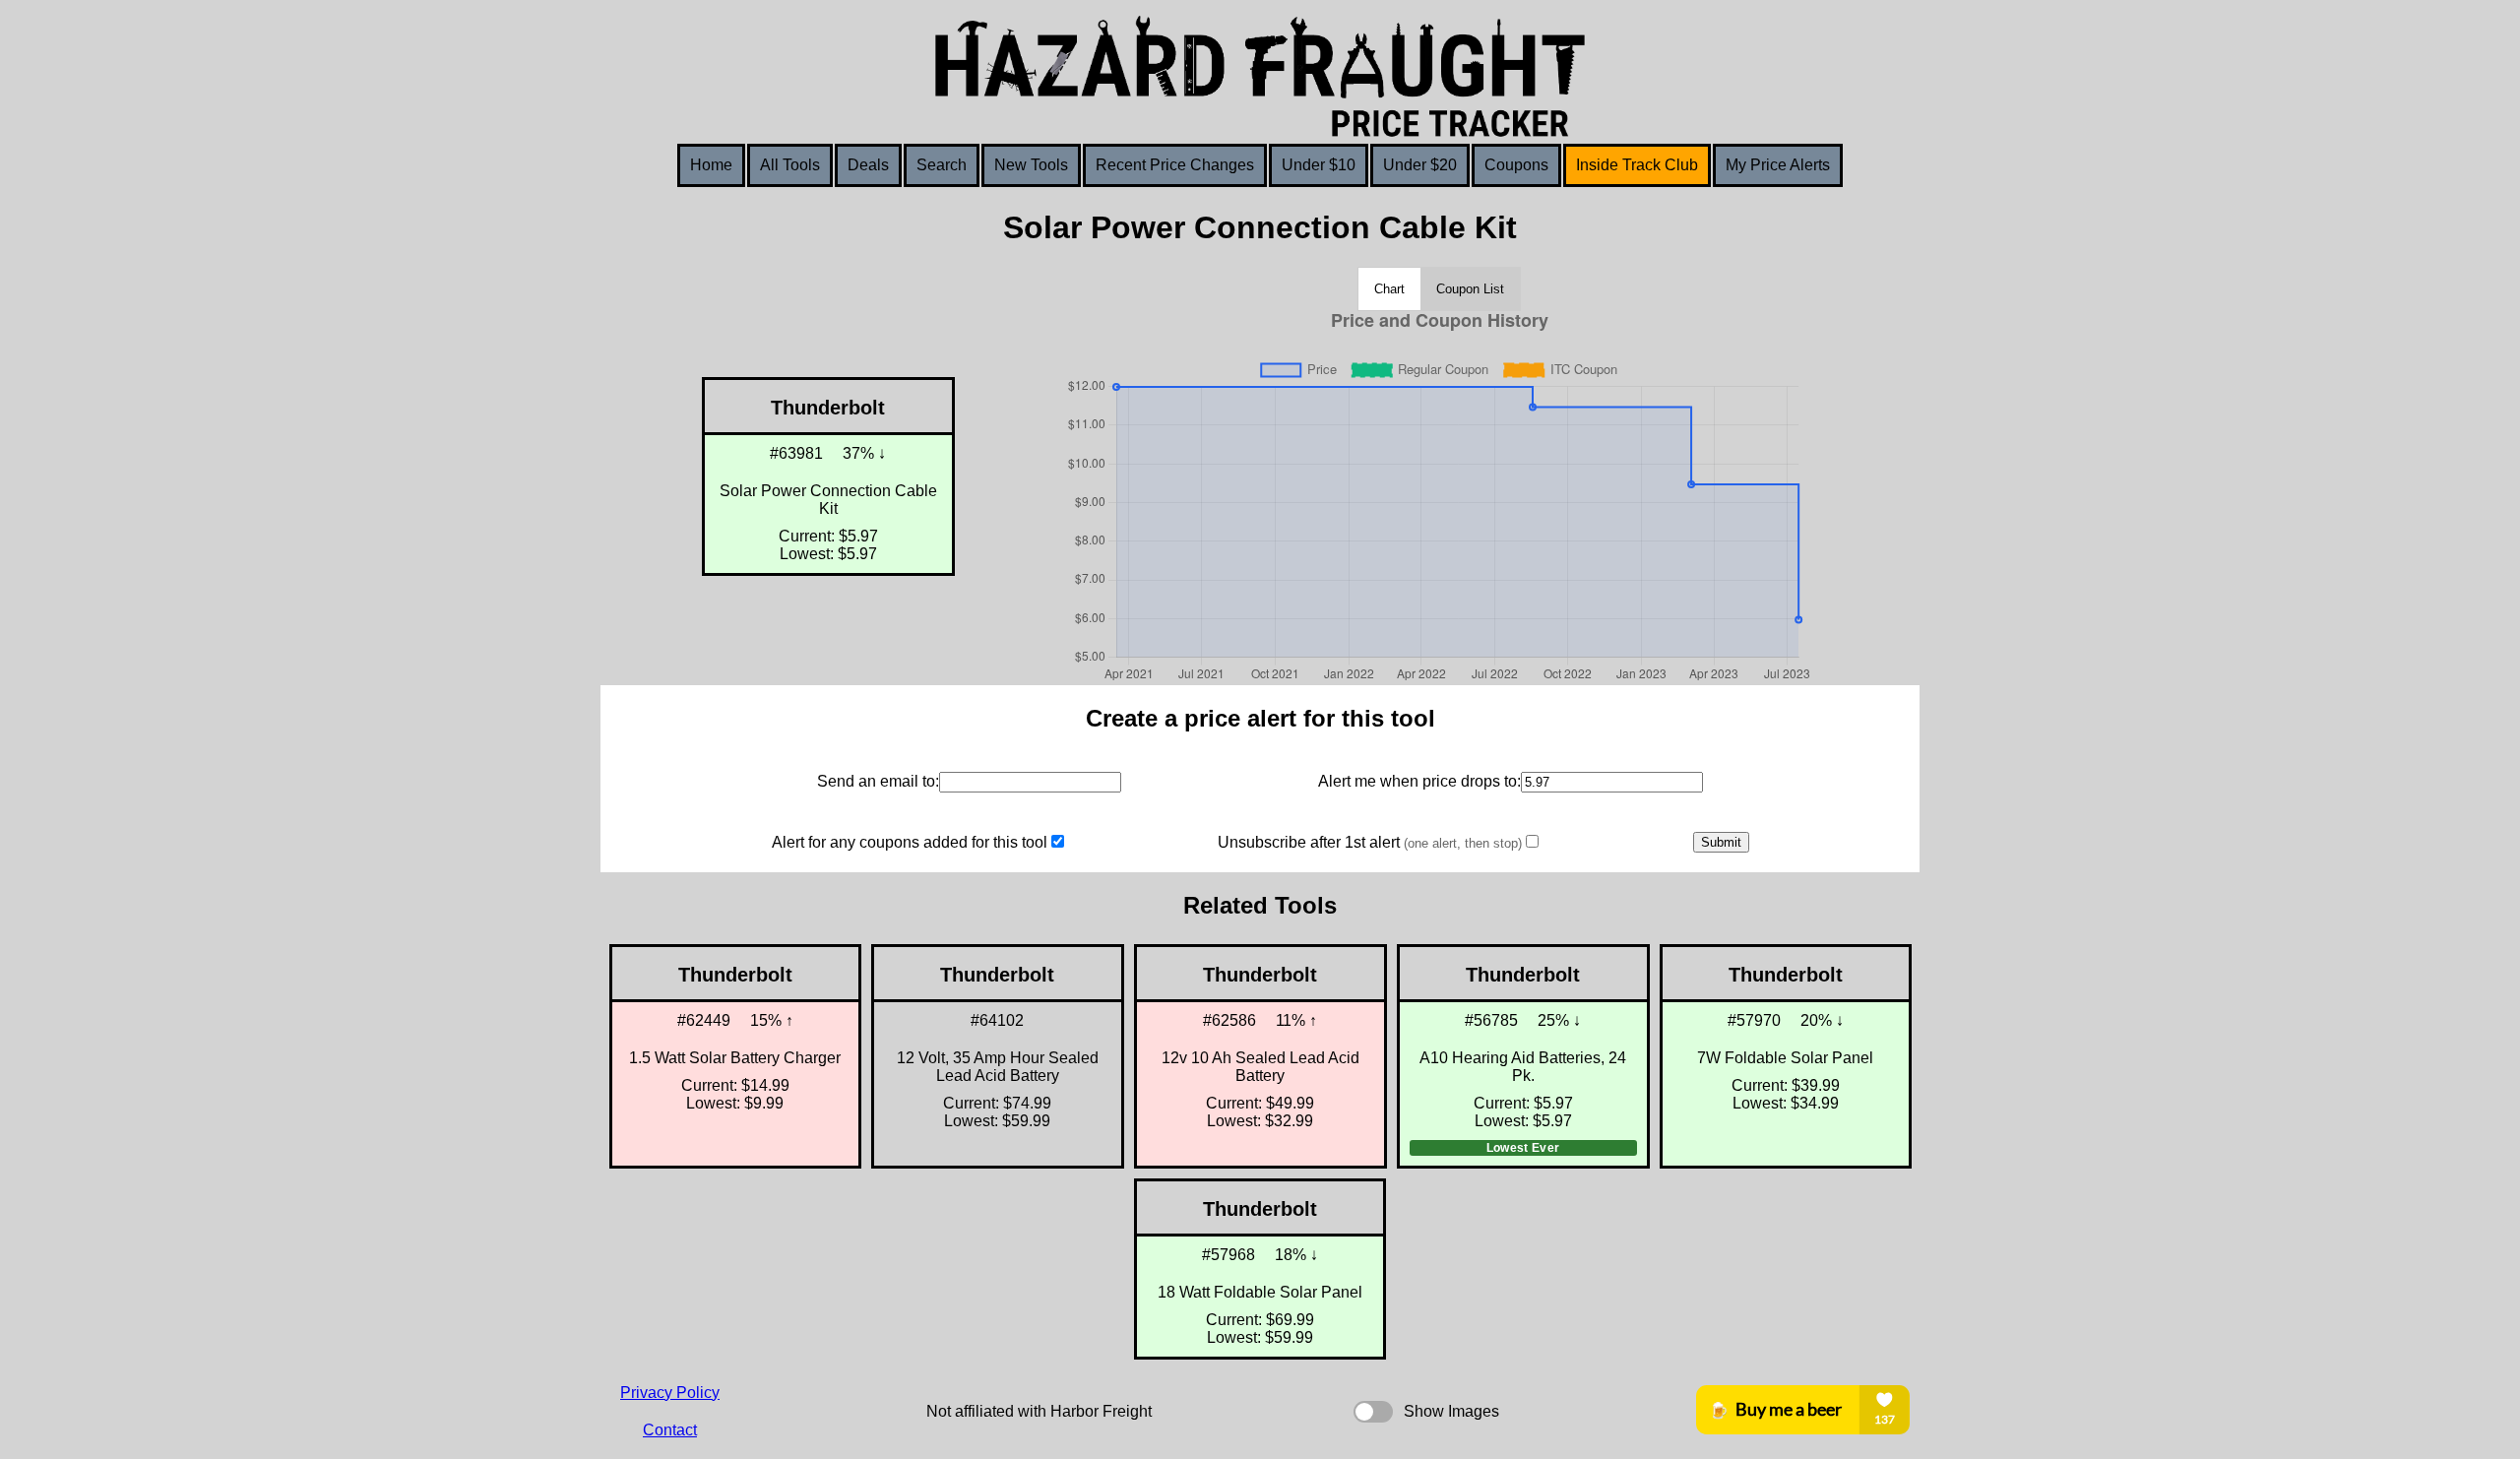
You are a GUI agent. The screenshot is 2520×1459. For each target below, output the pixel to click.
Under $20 (1420, 165)
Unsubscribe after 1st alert (1370, 842)
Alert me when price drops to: (1419, 781)
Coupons (1516, 165)
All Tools (790, 165)
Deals (868, 165)
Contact (670, 1430)
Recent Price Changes (1175, 165)
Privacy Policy (670, 1393)
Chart (1389, 289)
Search (942, 165)
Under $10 (1319, 165)
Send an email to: (878, 781)
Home (711, 165)
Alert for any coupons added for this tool (910, 842)
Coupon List (1470, 289)
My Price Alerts (1778, 165)
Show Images (1451, 1411)
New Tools (1031, 165)
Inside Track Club (1637, 165)
